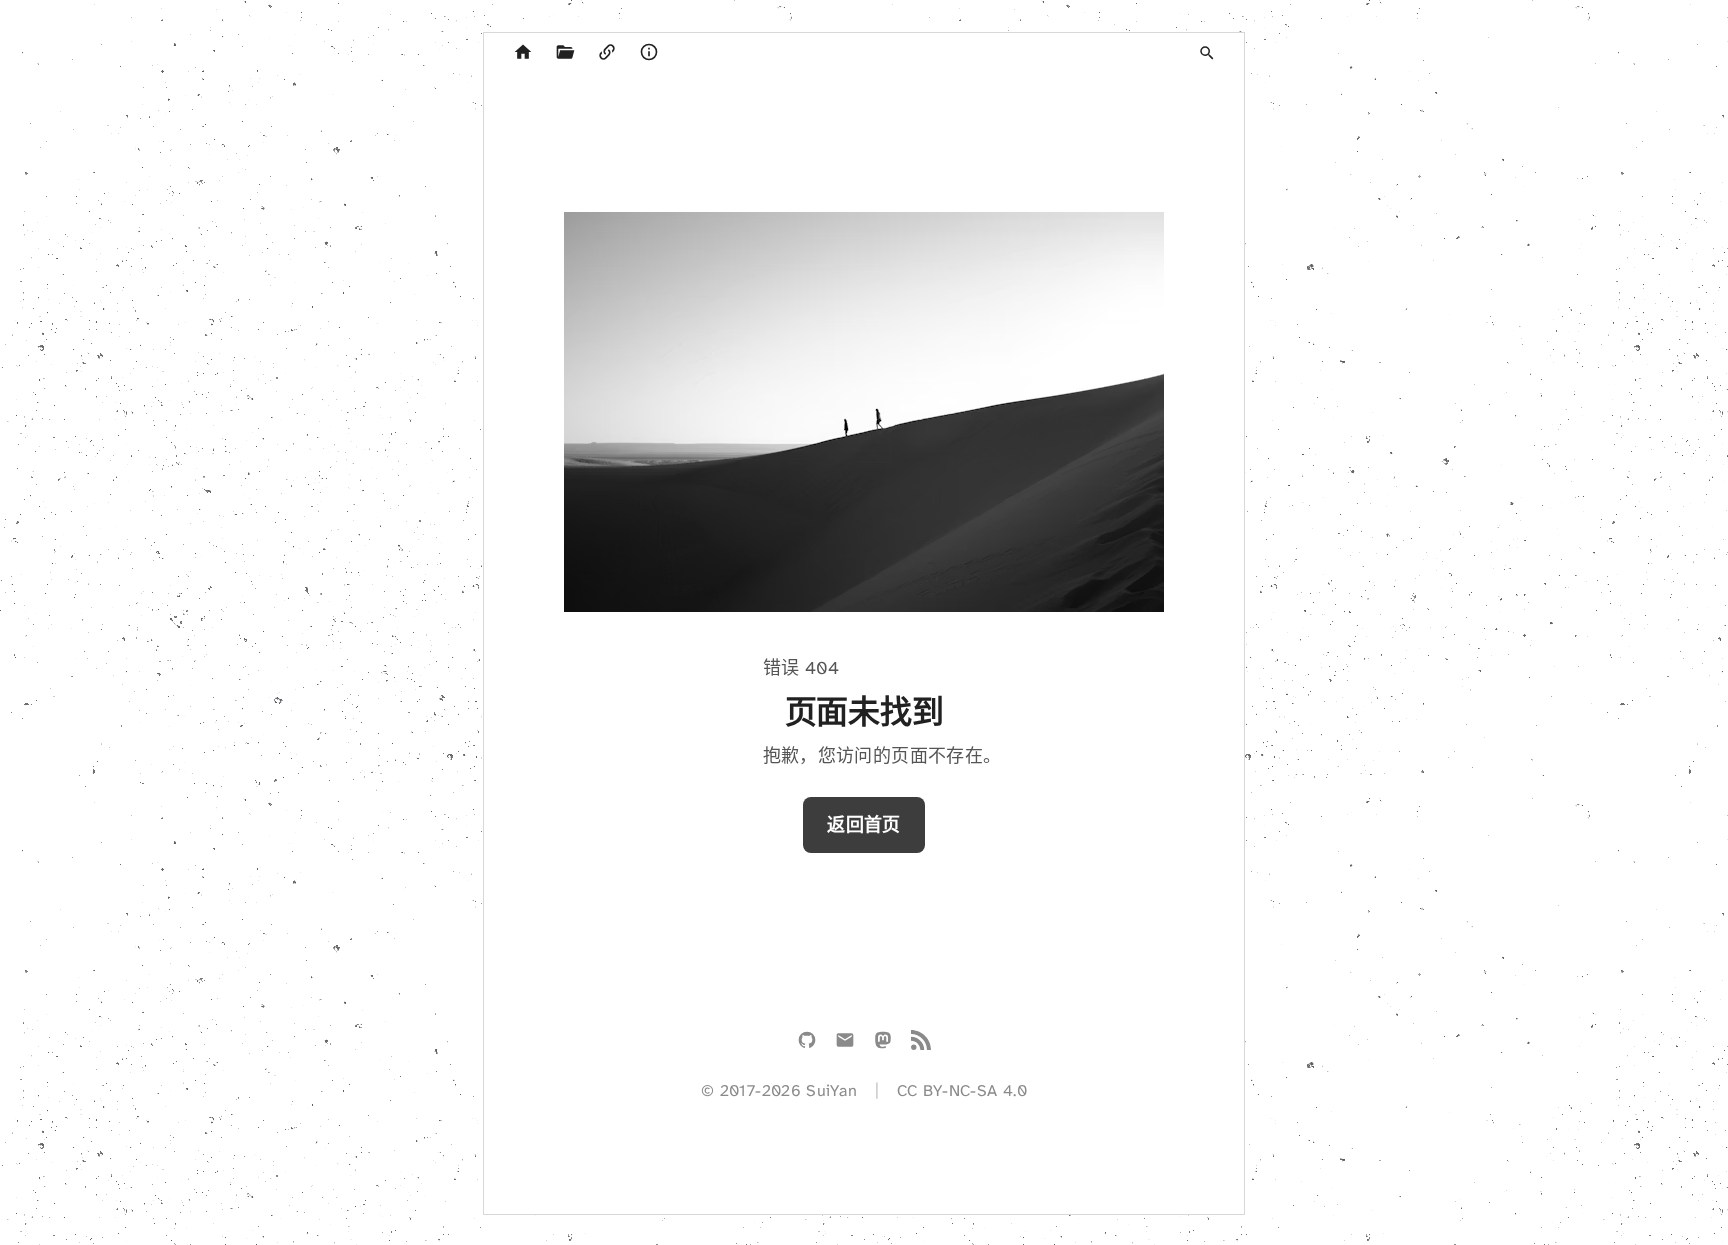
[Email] (845, 1044)
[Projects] (565, 53)
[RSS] (921, 1044)
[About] (649, 53)
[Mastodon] (883, 1044)
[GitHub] (807, 1044)
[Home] (523, 53)
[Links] (607, 53)
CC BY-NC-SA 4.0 (962, 1090)
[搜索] (1207, 53)
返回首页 (863, 825)
